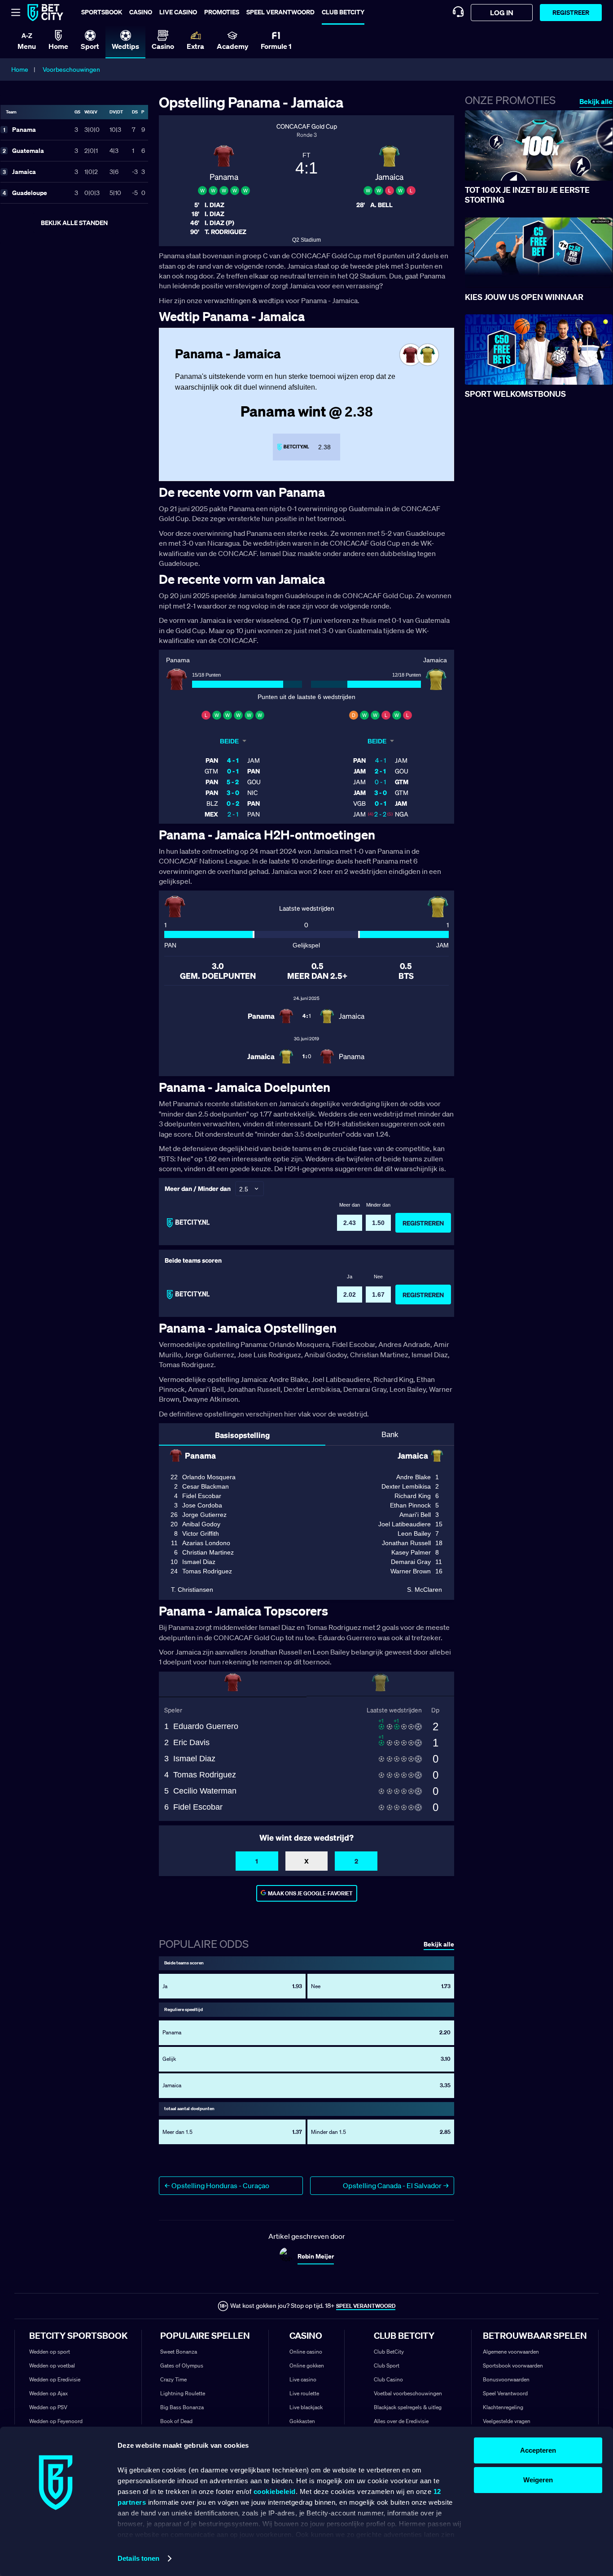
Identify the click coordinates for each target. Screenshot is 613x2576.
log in (502, 13)
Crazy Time (173, 2379)
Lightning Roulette (183, 2393)
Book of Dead (176, 2421)
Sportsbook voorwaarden (513, 2365)
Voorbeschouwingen (71, 70)
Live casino (178, 12)
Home (20, 70)
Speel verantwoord (280, 12)
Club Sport (387, 2365)
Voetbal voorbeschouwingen (408, 2393)
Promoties (222, 12)
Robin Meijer (316, 2256)
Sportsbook (102, 12)
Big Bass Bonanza (182, 2407)
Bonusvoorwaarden (506, 2379)
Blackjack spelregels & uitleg (408, 2407)
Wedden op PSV (48, 2407)
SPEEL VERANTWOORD (366, 2306)
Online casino (306, 2352)
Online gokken (307, 2365)
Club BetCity (343, 12)
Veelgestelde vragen (507, 2421)
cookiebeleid (275, 2491)
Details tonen (138, 2558)
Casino (141, 12)
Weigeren (538, 2480)
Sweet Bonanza (179, 2352)
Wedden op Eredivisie (55, 2379)
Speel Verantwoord (505, 2393)
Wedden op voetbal (52, 2365)
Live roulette (304, 2393)
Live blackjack (306, 2407)
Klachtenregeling (503, 2407)
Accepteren (538, 2450)
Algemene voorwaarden (511, 2352)
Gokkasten (302, 2421)
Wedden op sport (50, 2352)
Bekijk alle (596, 102)
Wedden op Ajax (48, 2393)
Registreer (571, 12)
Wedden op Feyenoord (56, 2421)
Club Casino (388, 2379)
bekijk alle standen (74, 223)
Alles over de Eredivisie (401, 2421)
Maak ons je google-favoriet (310, 1893)
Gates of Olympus (182, 2365)
